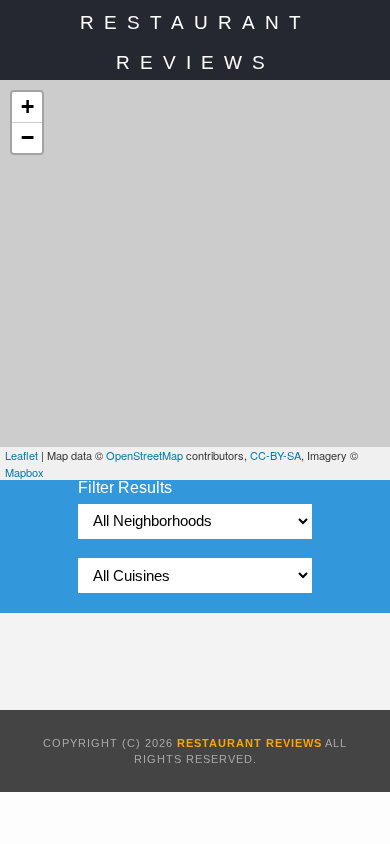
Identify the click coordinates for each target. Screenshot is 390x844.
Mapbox (24, 472)
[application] (195, 280)
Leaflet (21, 455)
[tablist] (195, 521)
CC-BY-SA (275, 455)
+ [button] (27, 106)
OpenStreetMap (144, 455)
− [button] (27, 137)
